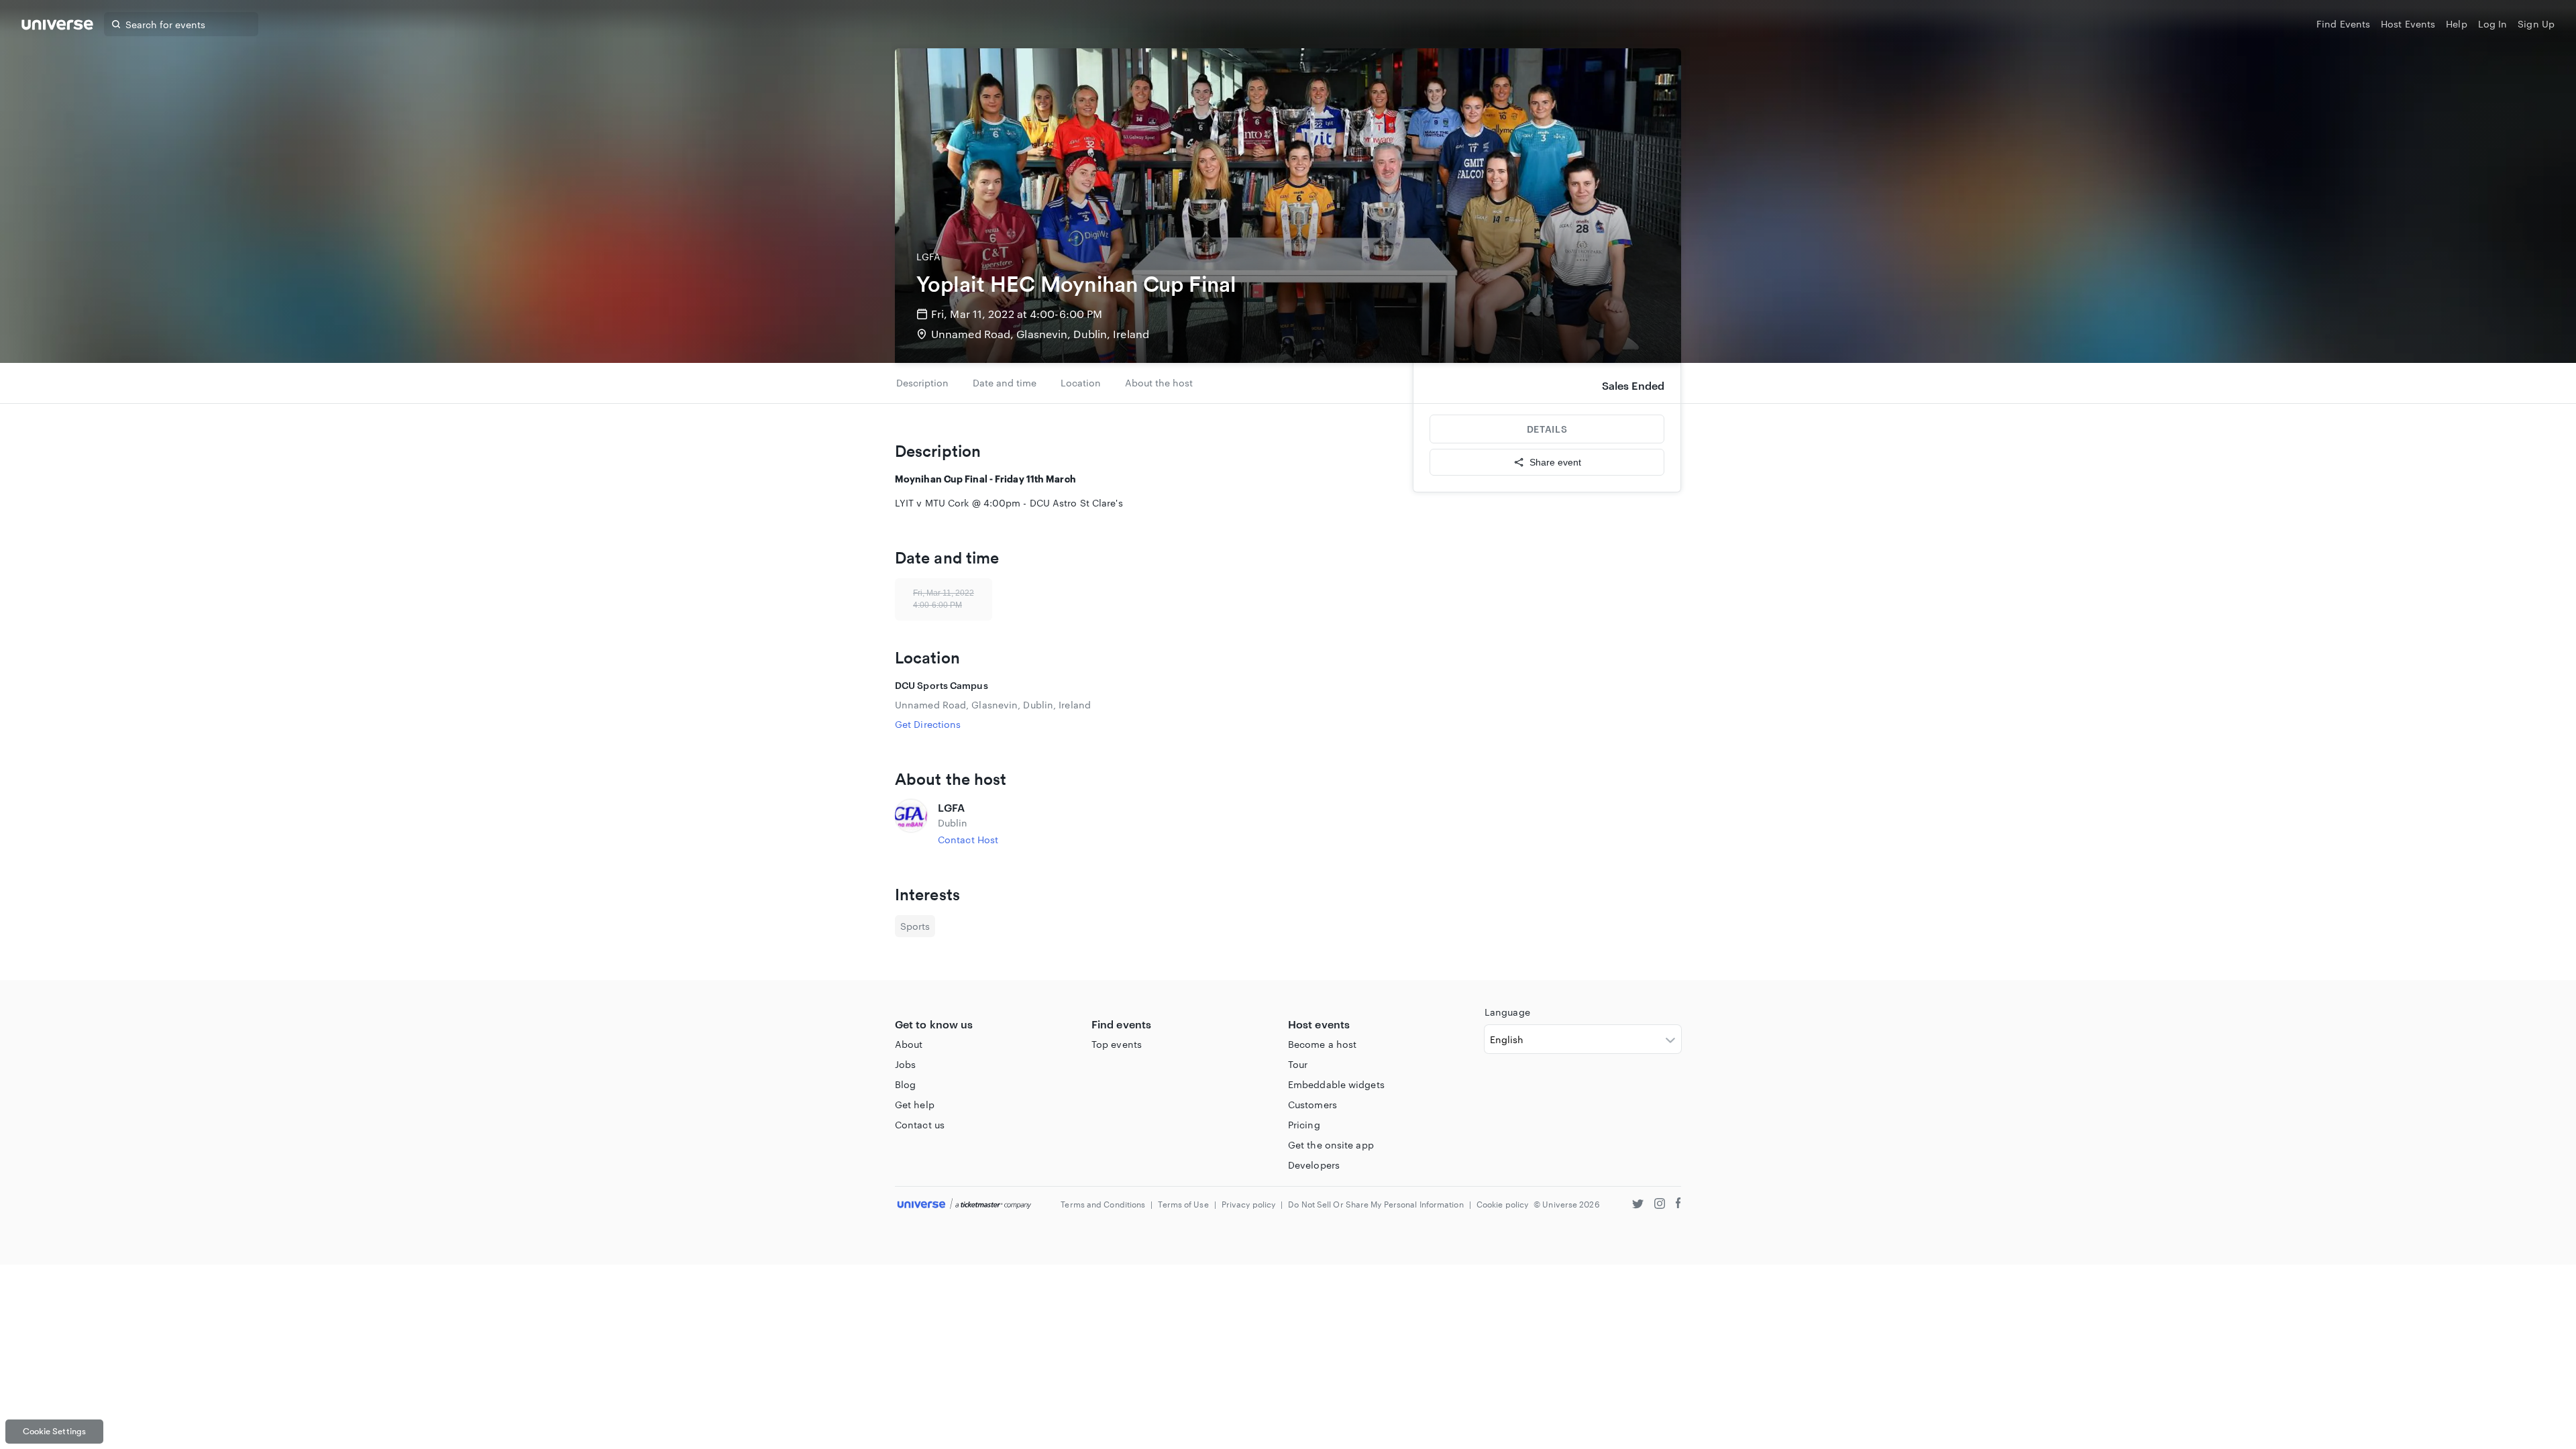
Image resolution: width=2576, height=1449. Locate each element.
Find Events (2343, 24)
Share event (1555, 462)
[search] (116, 24)
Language (1507, 1012)
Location (1081, 383)
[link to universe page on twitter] (1638, 1205)
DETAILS (1547, 429)
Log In (2493, 24)
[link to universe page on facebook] (1678, 1205)
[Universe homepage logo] (57, 26)
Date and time (1005, 383)
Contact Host (968, 840)
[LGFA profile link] (911, 823)
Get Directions (928, 724)
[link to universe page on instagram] (1660, 1205)
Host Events (2408, 24)
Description (922, 383)
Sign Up (2536, 24)
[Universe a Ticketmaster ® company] (964, 1204)
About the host (1159, 383)
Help (2456, 24)
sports (915, 926)
